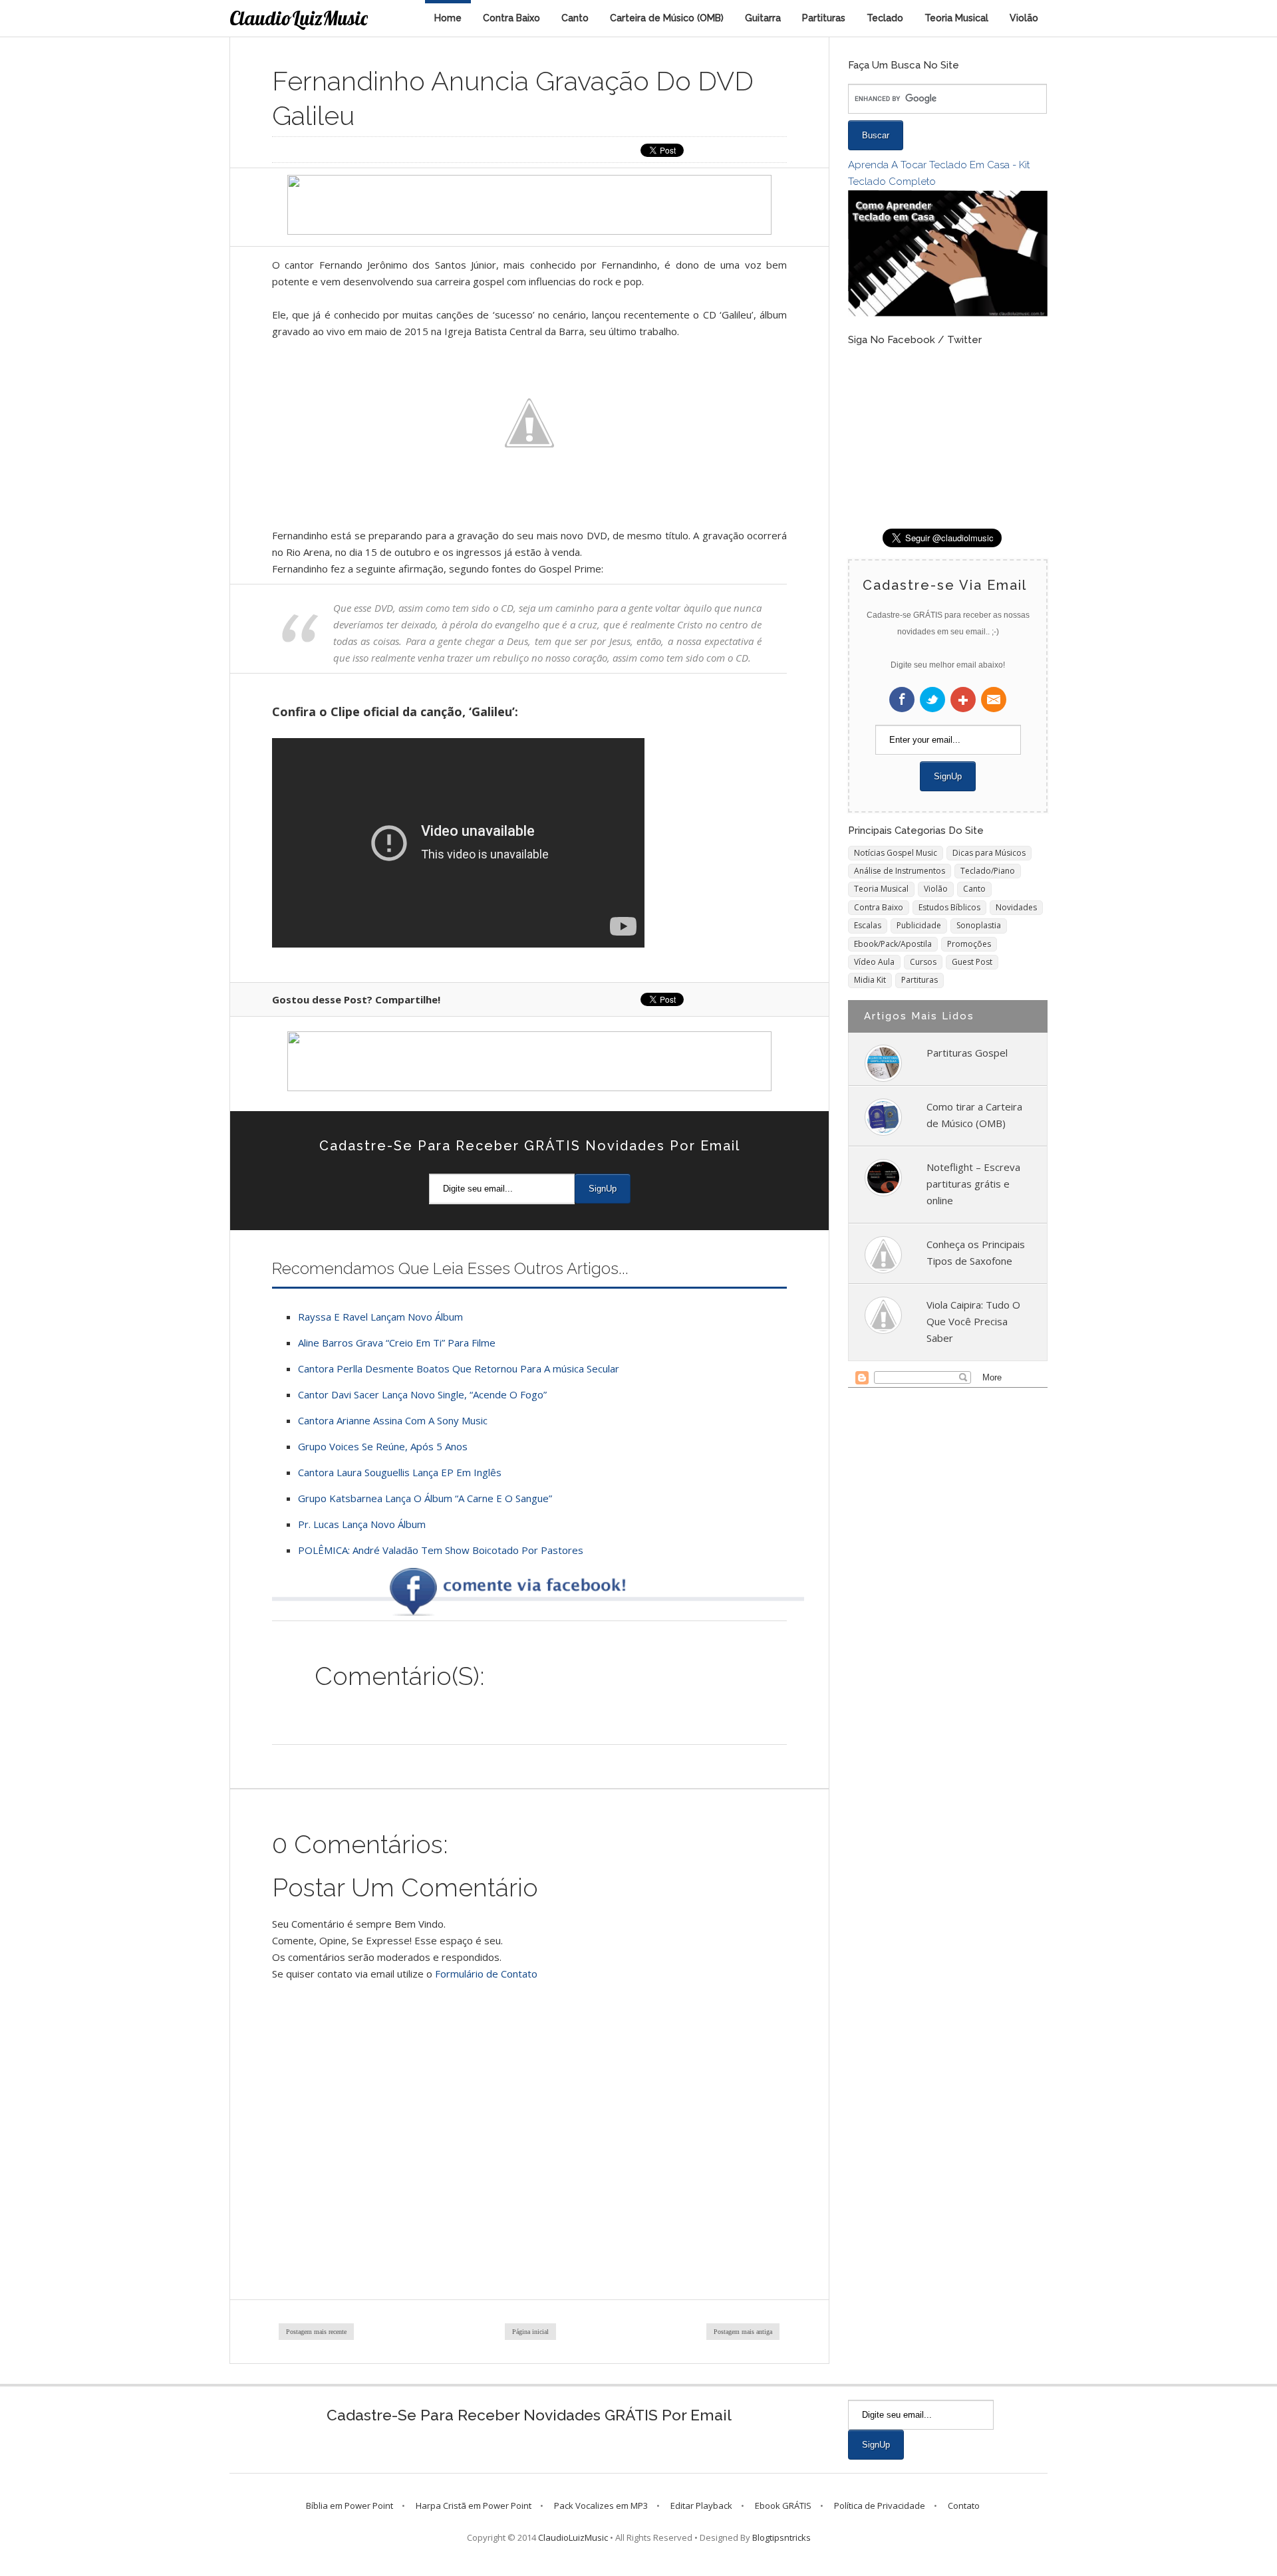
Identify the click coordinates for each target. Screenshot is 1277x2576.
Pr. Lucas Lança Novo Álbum (362, 1524)
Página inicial (530, 2332)
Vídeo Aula (874, 962)
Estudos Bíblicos (949, 907)
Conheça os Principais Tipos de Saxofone (976, 1252)
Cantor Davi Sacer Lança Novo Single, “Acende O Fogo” (422, 1394)
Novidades (1016, 907)
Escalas (868, 925)
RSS (994, 700)
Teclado (885, 18)
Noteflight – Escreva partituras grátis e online (973, 1184)
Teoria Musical (956, 18)
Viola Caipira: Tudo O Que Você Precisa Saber (973, 1321)
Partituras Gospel (967, 1053)
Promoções (969, 944)
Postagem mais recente (316, 2332)
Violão (1024, 18)
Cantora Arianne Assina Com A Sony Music (393, 1420)
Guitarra (763, 18)
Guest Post (972, 962)
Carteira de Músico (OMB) (667, 18)
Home (448, 18)
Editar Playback (701, 2506)
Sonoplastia (979, 925)
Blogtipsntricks (781, 2537)
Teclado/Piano (988, 871)
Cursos (923, 962)
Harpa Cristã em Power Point (474, 2506)
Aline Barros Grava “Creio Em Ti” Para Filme (397, 1343)
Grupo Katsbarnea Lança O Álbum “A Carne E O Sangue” (425, 1498)
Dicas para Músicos (989, 853)
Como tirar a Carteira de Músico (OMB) (974, 1115)
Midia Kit (870, 980)
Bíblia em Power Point (350, 2506)
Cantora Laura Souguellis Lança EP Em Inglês (400, 1472)
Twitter (932, 700)
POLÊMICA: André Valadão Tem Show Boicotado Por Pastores (441, 1550)
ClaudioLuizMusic (299, 18)
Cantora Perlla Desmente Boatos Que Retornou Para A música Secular (459, 1368)
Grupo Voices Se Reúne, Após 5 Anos (383, 1446)
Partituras (824, 18)
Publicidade (919, 925)
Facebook (902, 700)
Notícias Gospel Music (896, 853)
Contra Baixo (511, 18)
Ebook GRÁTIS (783, 2506)
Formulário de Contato (486, 1974)
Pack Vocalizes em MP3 (601, 2506)
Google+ (963, 700)
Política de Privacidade (880, 2506)
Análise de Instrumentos (900, 871)
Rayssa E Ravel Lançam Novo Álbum (380, 1317)
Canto (575, 18)
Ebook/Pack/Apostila (893, 944)
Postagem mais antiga (743, 2332)
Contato (964, 2506)
